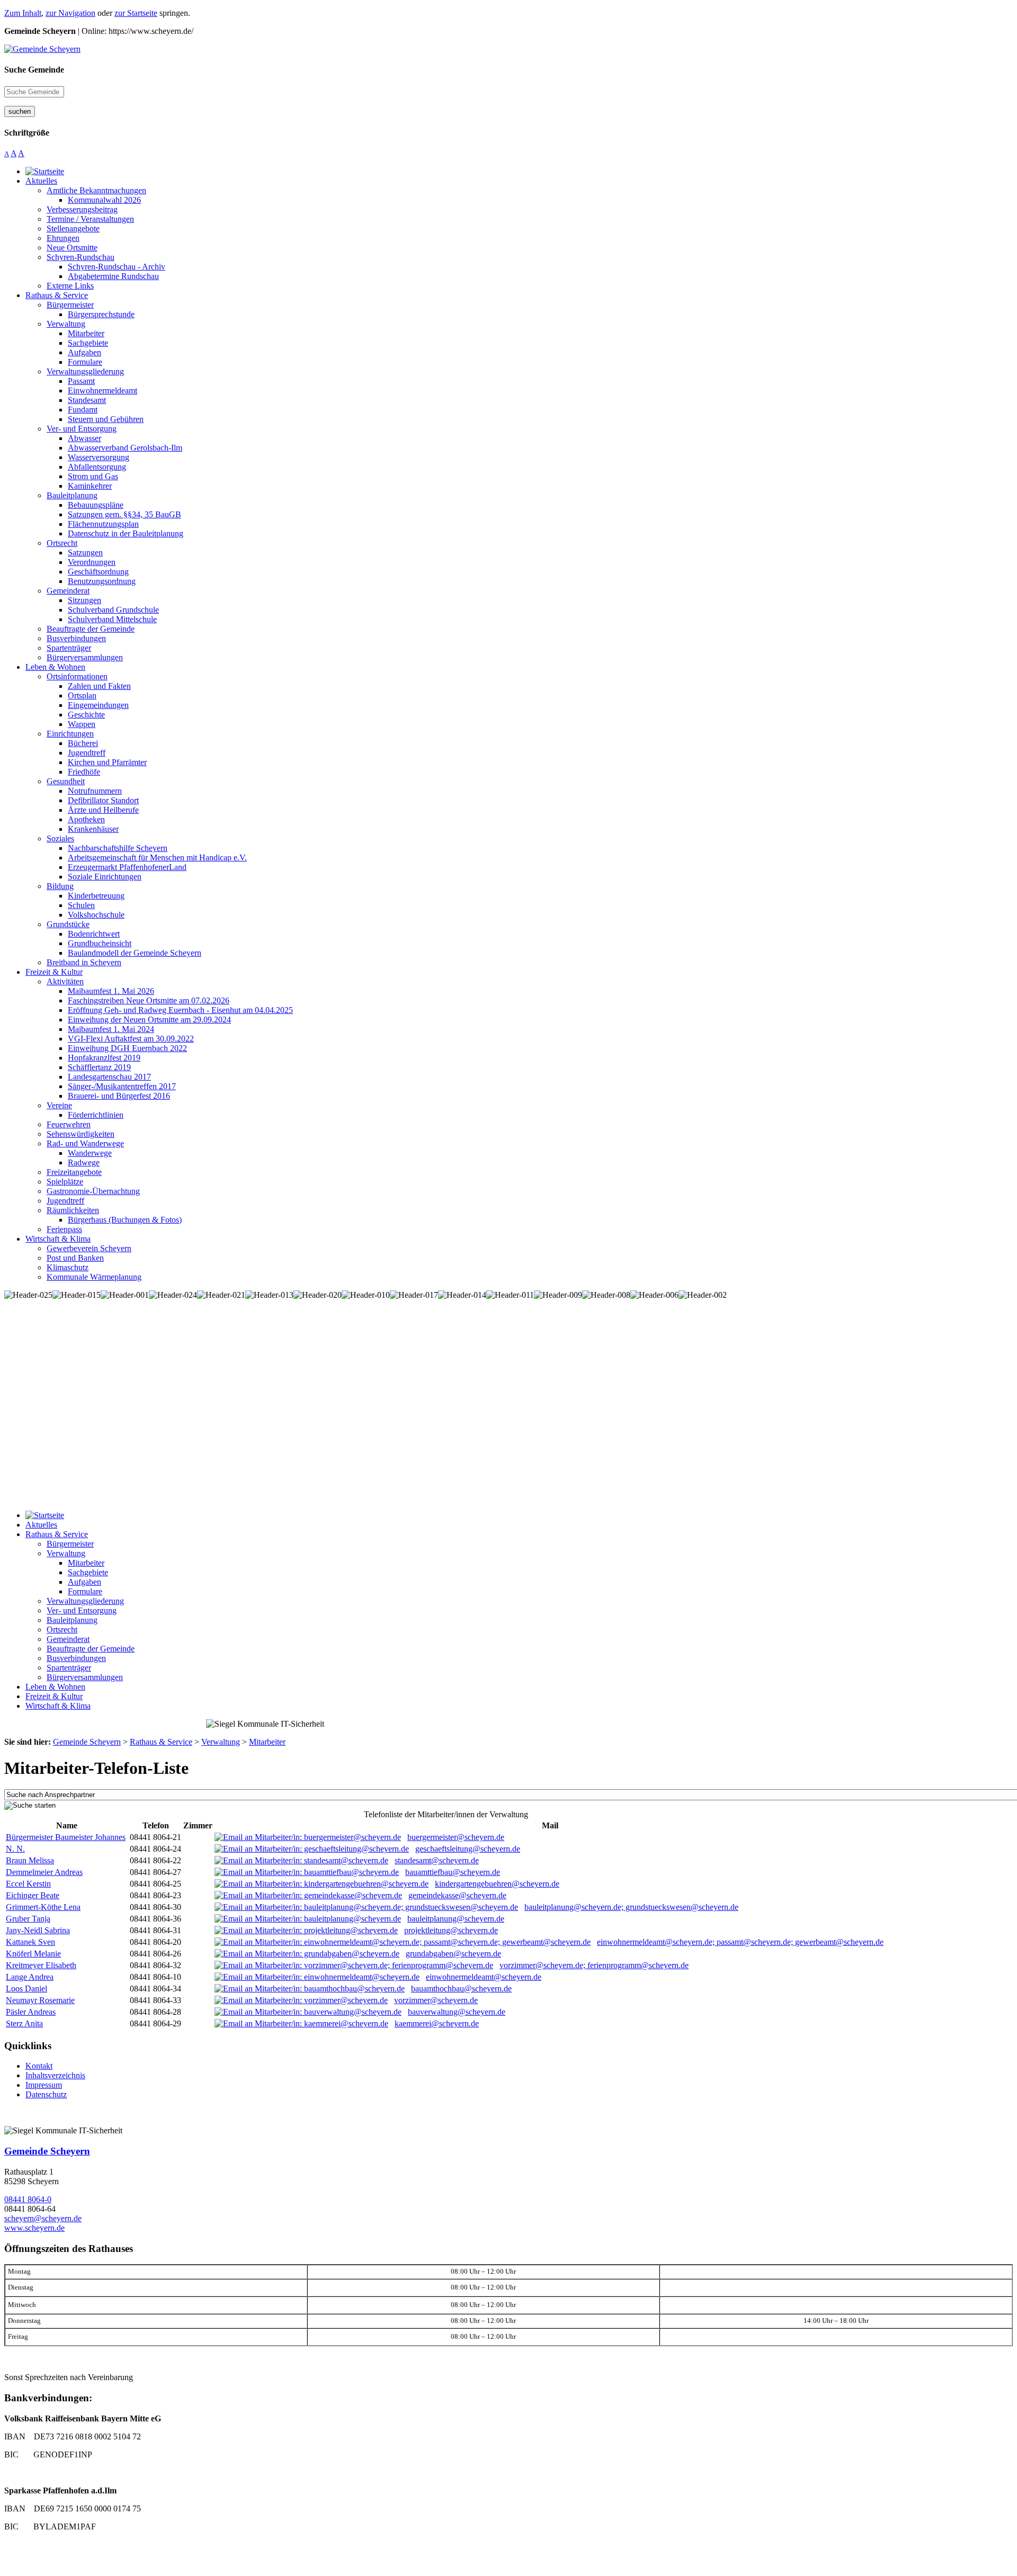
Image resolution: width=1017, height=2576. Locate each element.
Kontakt (39, 2066)
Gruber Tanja (28, 1919)
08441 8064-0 (28, 2199)
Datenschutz (46, 2094)
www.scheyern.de (34, 2228)
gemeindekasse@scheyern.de (457, 1895)
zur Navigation (70, 13)
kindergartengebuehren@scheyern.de (497, 1884)
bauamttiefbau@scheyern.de (453, 1872)
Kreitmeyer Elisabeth (41, 1965)
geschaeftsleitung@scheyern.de (468, 1849)
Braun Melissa (30, 1860)
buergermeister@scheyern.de (456, 1837)
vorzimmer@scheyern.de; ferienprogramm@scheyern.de (594, 1965)
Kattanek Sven (30, 1942)
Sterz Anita (24, 2023)
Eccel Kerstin (28, 1884)
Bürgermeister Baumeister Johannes (66, 1837)
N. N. (15, 1849)
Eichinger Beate (33, 1895)
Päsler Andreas (31, 2012)
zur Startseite (136, 13)
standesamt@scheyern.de (437, 1860)
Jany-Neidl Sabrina (38, 1930)
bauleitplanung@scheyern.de (456, 1919)
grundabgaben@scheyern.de (453, 1954)
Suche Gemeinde (34, 70)
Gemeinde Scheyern (47, 2151)
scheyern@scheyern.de (43, 2218)
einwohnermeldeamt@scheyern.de (484, 1977)
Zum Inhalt (23, 13)
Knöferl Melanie (33, 1954)
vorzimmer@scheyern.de (436, 2000)
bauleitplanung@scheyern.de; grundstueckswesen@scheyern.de (631, 1907)
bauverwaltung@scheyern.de (457, 2012)
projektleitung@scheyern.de (451, 1930)
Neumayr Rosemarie (40, 2000)
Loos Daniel (26, 1989)
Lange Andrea (30, 1977)
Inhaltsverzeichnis (55, 2075)
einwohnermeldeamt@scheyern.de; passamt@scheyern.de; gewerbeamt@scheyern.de (740, 1942)
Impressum (44, 2085)
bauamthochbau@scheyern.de (461, 1989)
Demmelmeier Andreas (44, 1872)
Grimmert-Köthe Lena (43, 1907)
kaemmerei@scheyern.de (437, 2023)
